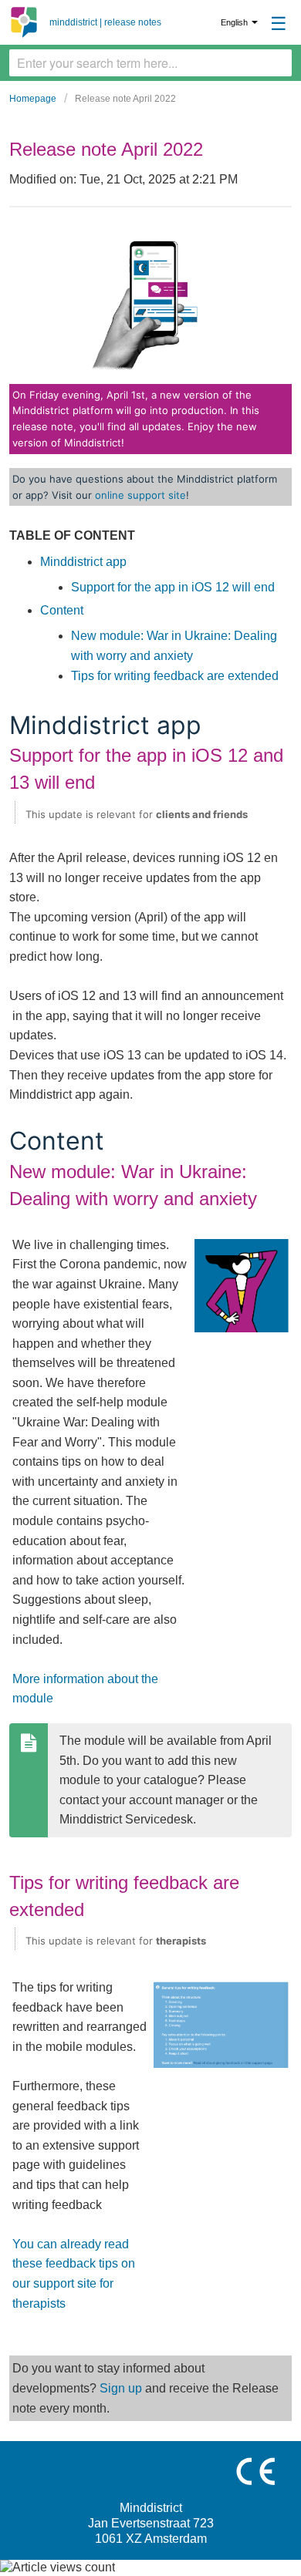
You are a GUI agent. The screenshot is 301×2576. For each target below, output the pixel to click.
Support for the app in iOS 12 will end (173, 587)
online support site (140, 495)
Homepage (33, 99)
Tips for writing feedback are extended (175, 676)
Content (62, 610)
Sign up (121, 2388)
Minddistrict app (83, 562)
